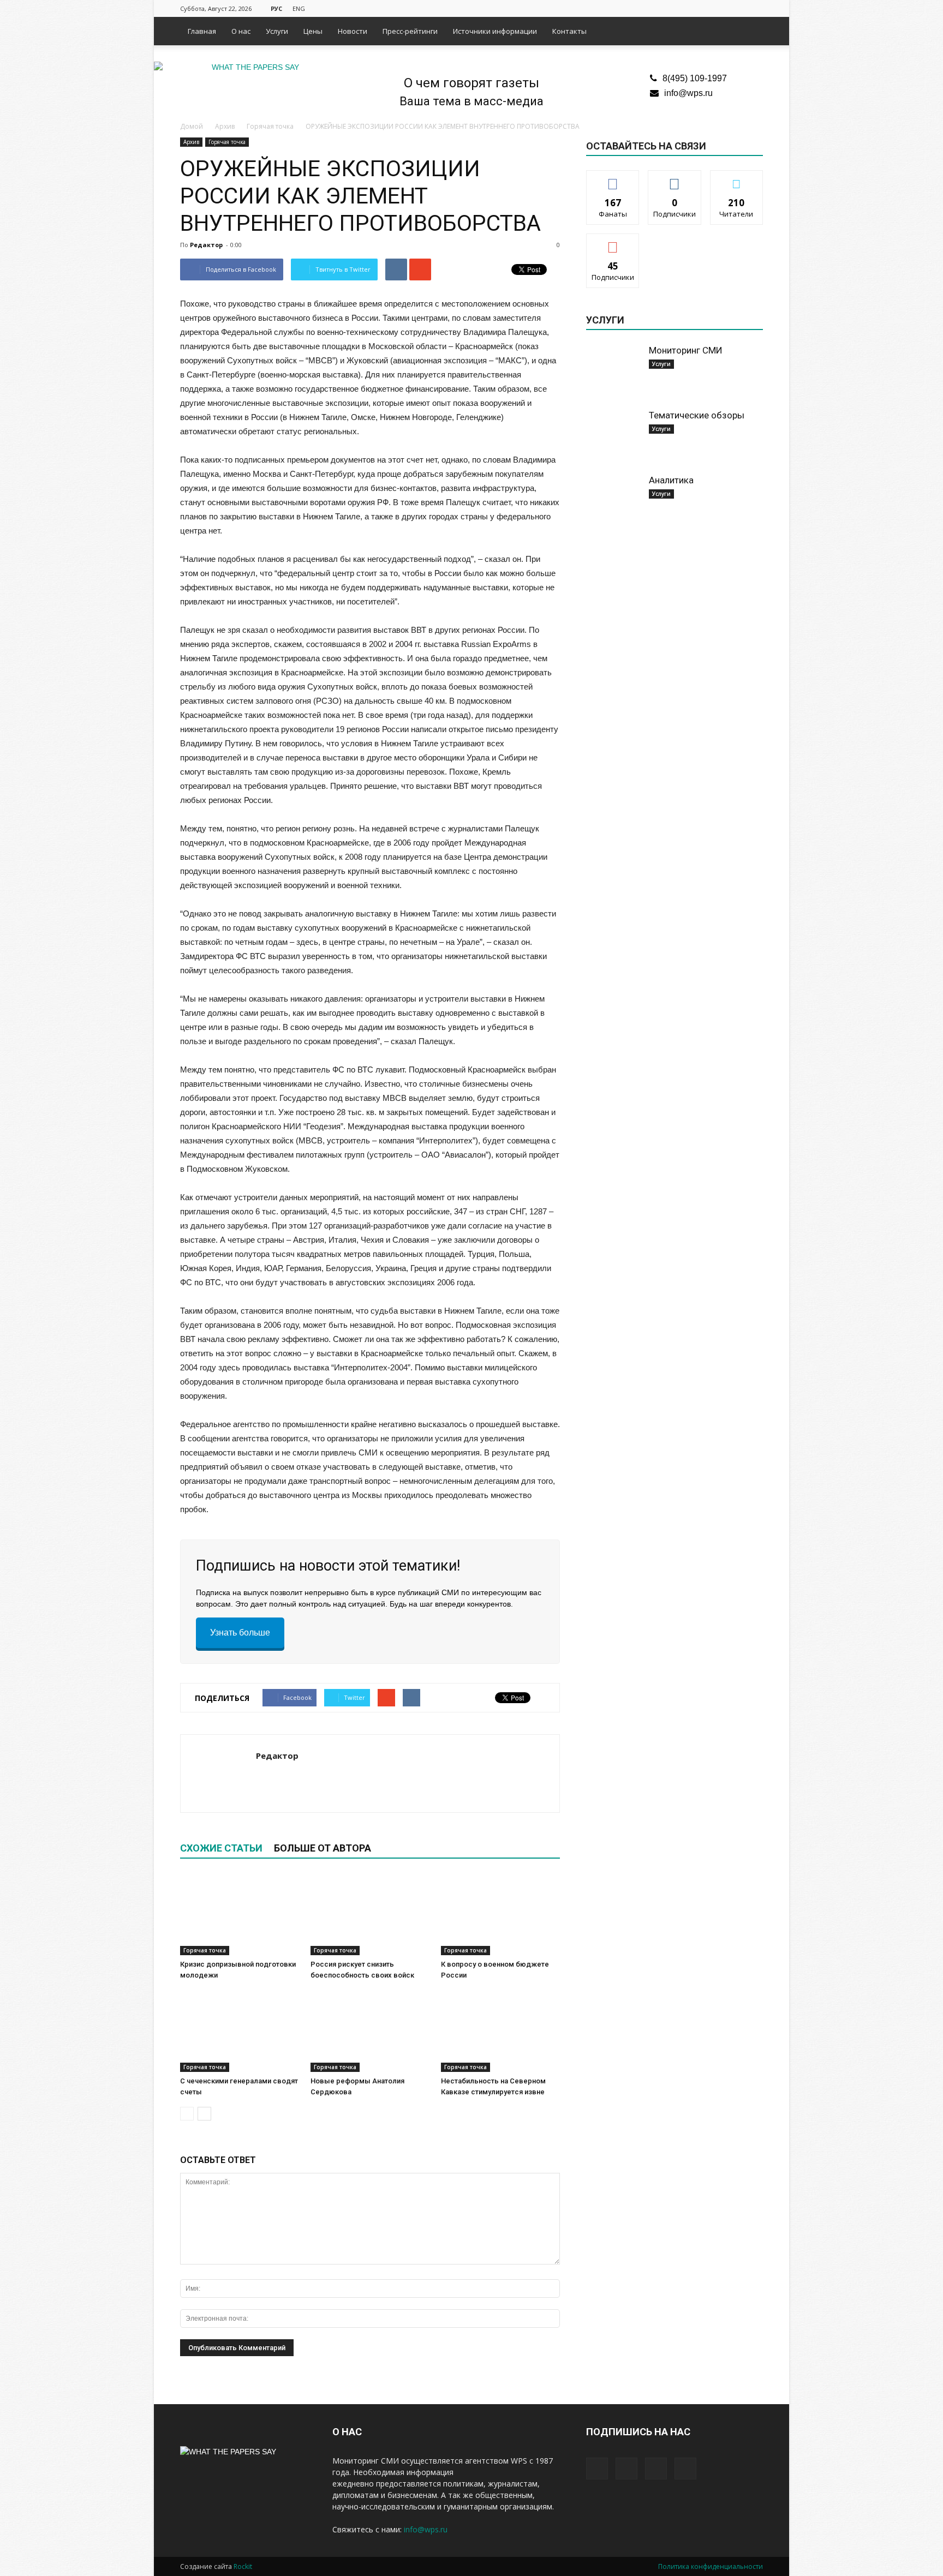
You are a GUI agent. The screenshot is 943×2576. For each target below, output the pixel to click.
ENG (299, 8)
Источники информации (495, 31)
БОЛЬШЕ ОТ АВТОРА (323, 1848)
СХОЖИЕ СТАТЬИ (221, 1848)
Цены (313, 31)
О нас (241, 31)
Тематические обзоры (697, 415)
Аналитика (671, 480)
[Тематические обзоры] (613, 436)
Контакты (569, 31)
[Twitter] (719, 8)
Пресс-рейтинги (410, 31)
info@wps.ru (688, 93)
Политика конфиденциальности (711, 2566)
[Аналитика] (613, 501)
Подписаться (613, 242)
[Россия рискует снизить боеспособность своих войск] (370, 1914)
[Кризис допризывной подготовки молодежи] (240, 1914)
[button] (750, 31)
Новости (353, 31)
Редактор (206, 245)
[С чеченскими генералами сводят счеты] (240, 2031)
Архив (191, 142)
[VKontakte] (737, 8)
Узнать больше (240, 1633)
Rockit (243, 2566)
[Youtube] (755, 8)
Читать (675, 179)
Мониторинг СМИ (686, 350)
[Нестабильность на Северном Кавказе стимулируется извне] (500, 2031)
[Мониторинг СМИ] (613, 372)
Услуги (277, 31)
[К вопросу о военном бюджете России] (500, 1914)
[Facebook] (701, 8)
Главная (202, 31)
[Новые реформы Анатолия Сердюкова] (370, 2031)
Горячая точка (227, 142)
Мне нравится (613, 179)
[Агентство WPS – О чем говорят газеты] (251, 67)
